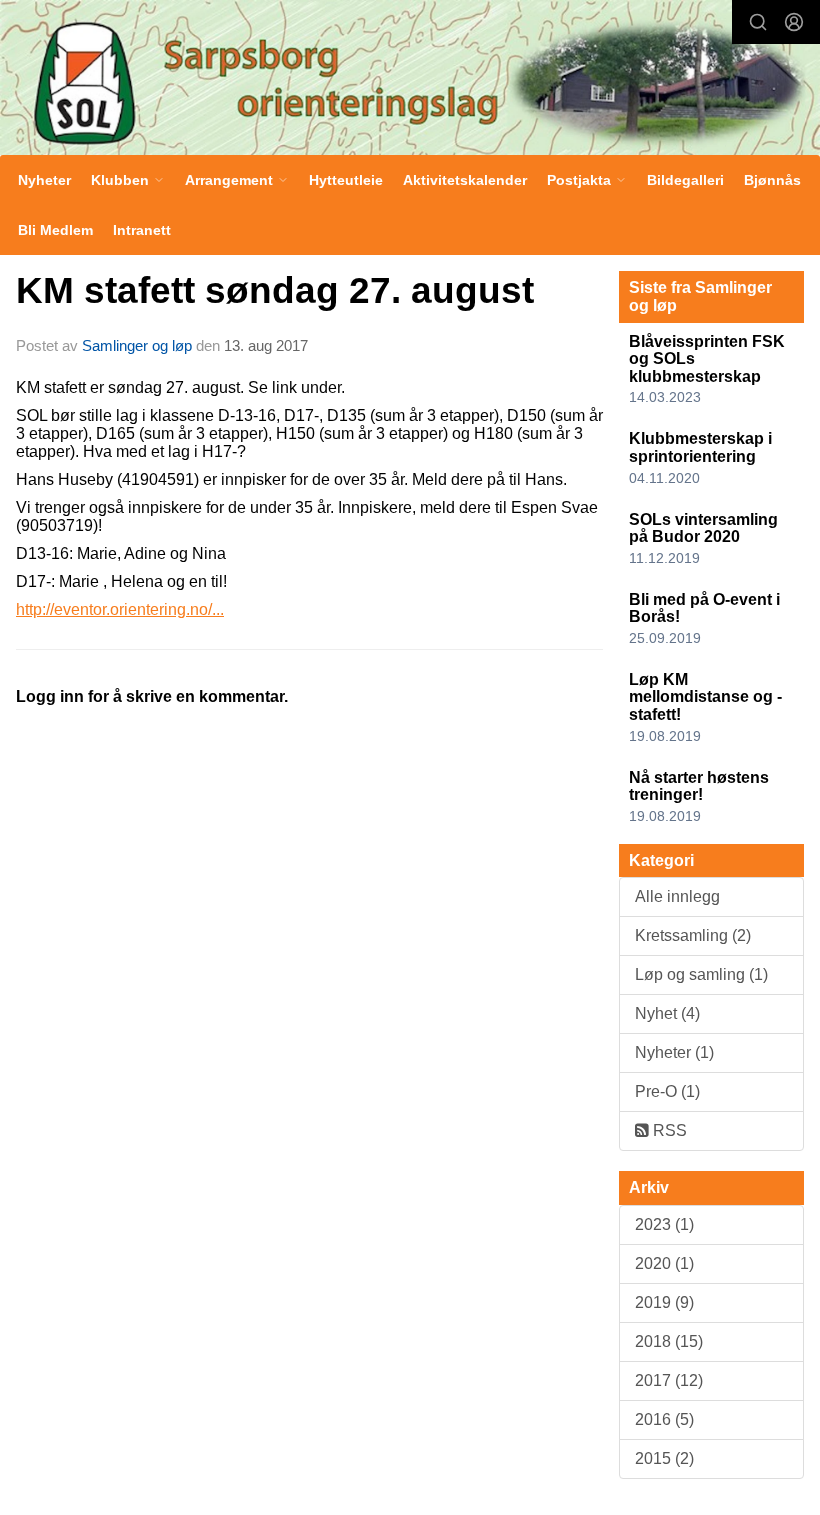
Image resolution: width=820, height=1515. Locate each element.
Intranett (142, 230)
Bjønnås (772, 180)
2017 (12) (669, 1380)
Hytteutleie (346, 180)
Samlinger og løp (137, 345)
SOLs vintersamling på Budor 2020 (703, 528)
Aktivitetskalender (465, 180)
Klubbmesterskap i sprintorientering (700, 447)
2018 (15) (669, 1341)
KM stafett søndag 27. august (275, 290)
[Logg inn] (794, 22)
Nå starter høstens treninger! (699, 786)
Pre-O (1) (667, 1091)
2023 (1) (664, 1224)
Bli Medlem (55, 230)
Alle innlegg (677, 896)
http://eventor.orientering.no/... (120, 609)
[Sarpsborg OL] (410, 80)
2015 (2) (664, 1458)
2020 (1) (664, 1263)
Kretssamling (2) (693, 935)
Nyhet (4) (667, 1013)
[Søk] (758, 22)
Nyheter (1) (674, 1052)
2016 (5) (664, 1419)
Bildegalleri (685, 180)
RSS (668, 1130)
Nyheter (44, 180)
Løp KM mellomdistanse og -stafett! (705, 697)
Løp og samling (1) (701, 974)
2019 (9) (664, 1302)
